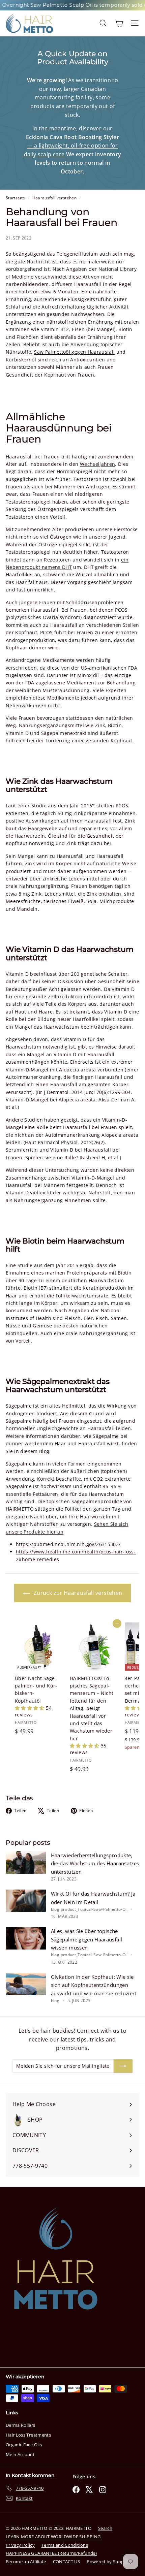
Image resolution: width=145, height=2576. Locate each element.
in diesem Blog (32, 1451)
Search (105, 2528)
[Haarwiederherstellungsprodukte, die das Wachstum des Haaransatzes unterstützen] (26, 1862)
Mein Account (20, 2454)
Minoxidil (89, 675)
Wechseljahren (98, 464)
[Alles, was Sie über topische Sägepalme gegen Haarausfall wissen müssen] (26, 1938)
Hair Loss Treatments (28, 2435)
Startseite (16, 198)
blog (55, 1909)
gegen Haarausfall (93, 352)
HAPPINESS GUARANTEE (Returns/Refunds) (51, 2553)
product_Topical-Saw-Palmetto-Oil (94, 1909)
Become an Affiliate (26, 2562)
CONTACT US (67, 2562)
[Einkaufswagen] (119, 23)
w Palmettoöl (56, 352)
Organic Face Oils (24, 2445)
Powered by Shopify (108, 2562)
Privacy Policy (20, 2545)
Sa (37, 352)
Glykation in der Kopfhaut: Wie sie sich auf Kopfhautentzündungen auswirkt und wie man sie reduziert (94, 1985)
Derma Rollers (21, 2425)
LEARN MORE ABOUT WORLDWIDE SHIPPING (53, 2537)
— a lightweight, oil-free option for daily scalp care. (71, 146)
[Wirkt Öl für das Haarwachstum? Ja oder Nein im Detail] (26, 1901)
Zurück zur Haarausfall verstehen (77, 1593)
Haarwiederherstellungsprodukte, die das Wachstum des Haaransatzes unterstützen (95, 1863)
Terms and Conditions (65, 2545)
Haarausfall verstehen (54, 198)
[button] (30, 1708)
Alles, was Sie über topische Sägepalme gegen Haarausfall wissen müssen (86, 1939)
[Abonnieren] (123, 2066)
